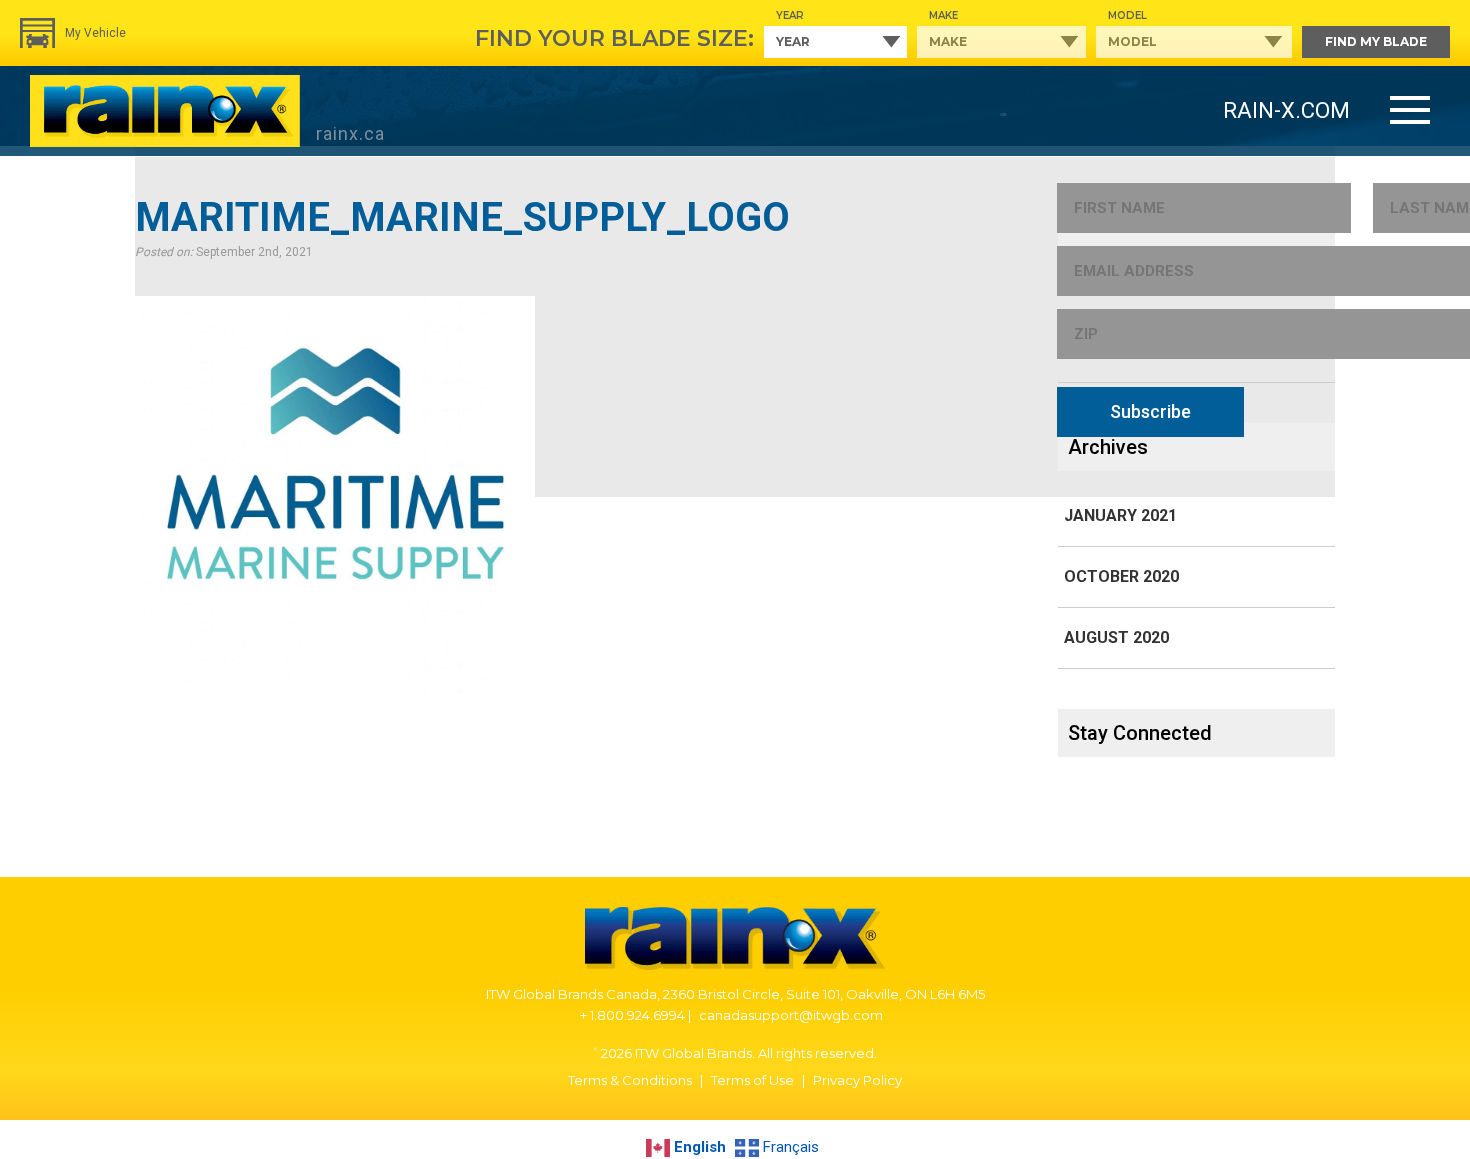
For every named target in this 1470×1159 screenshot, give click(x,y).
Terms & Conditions (630, 1080)
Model (1127, 15)
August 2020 (1116, 637)
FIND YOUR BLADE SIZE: (614, 38)
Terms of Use (752, 1080)
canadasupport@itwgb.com (791, 1015)
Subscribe (1150, 411)
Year (790, 15)
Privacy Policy (857, 1080)
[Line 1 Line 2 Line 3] (1410, 111)
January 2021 (1120, 515)
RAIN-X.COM (1286, 110)
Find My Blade (1376, 41)
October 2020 (1121, 576)
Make (943, 15)
